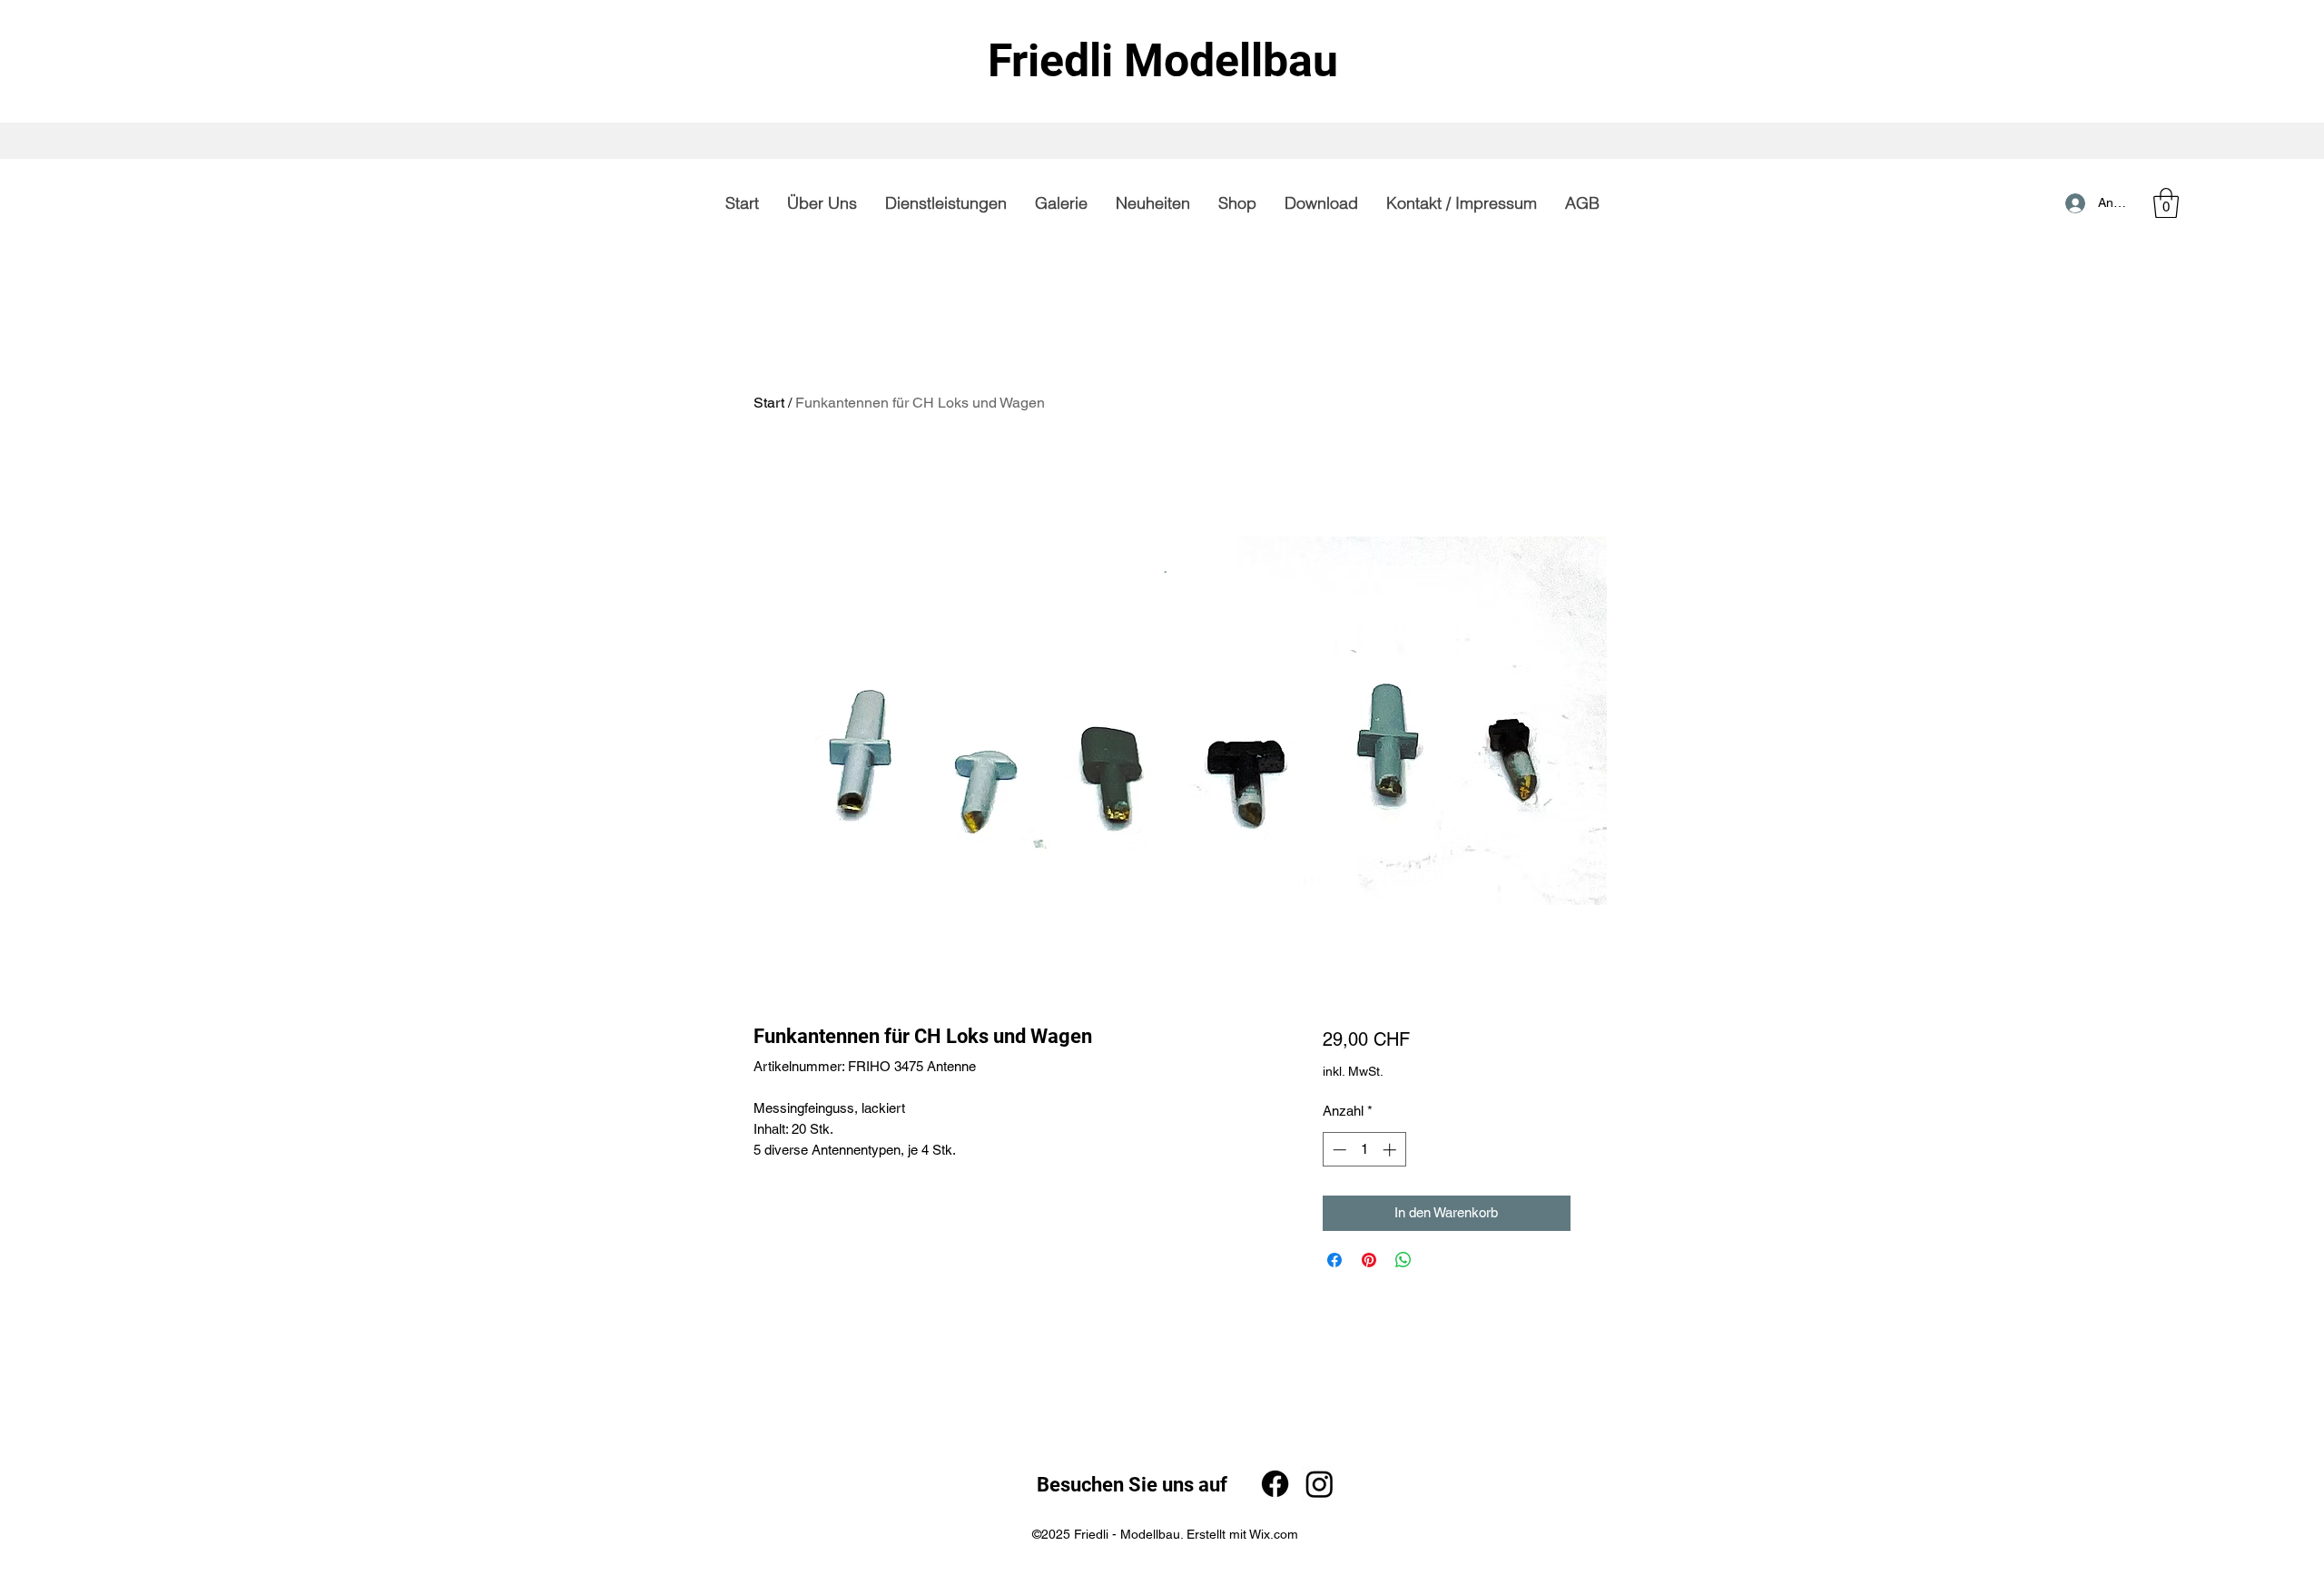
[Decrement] (1338, 1150)
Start (769, 403)
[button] (2166, 203)
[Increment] (1391, 1150)
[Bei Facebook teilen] (1334, 1260)
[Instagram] (1320, 1484)
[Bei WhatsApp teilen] (1403, 1260)
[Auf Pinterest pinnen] (1369, 1260)
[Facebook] (1275, 1484)
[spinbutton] (1364, 1150)
